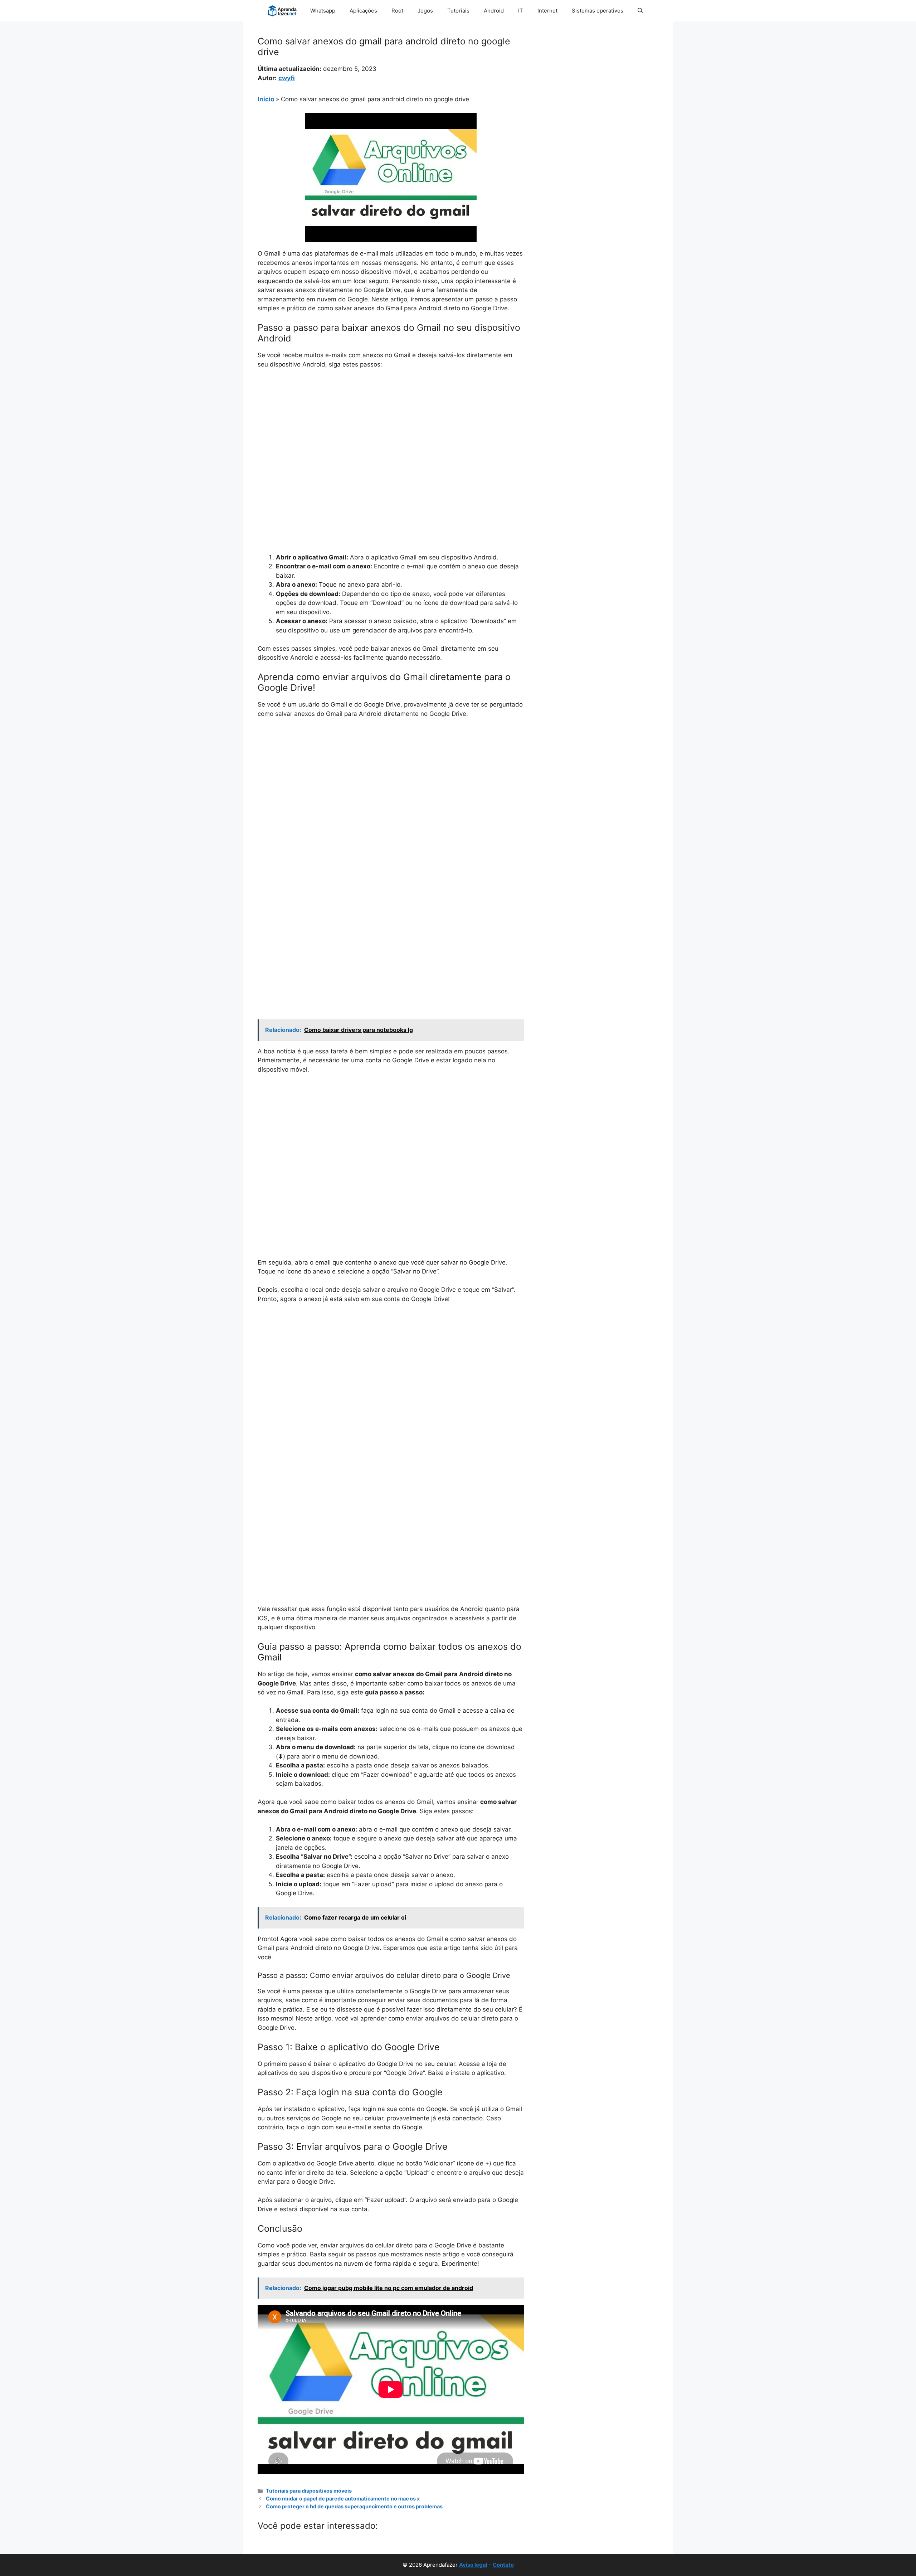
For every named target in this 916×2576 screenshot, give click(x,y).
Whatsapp (323, 11)
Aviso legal (473, 2565)
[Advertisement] (391, 428)
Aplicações (363, 11)
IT (521, 11)
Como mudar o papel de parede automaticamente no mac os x (343, 2499)
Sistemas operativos (598, 11)
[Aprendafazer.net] (283, 11)
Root (397, 11)
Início (266, 99)
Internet (547, 11)
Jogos (425, 11)
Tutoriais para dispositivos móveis (309, 2491)
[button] (640, 11)
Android (494, 11)
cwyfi (287, 78)
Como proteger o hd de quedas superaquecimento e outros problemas (354, 2506)
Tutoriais (458, 11)
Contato (503, 2565)
